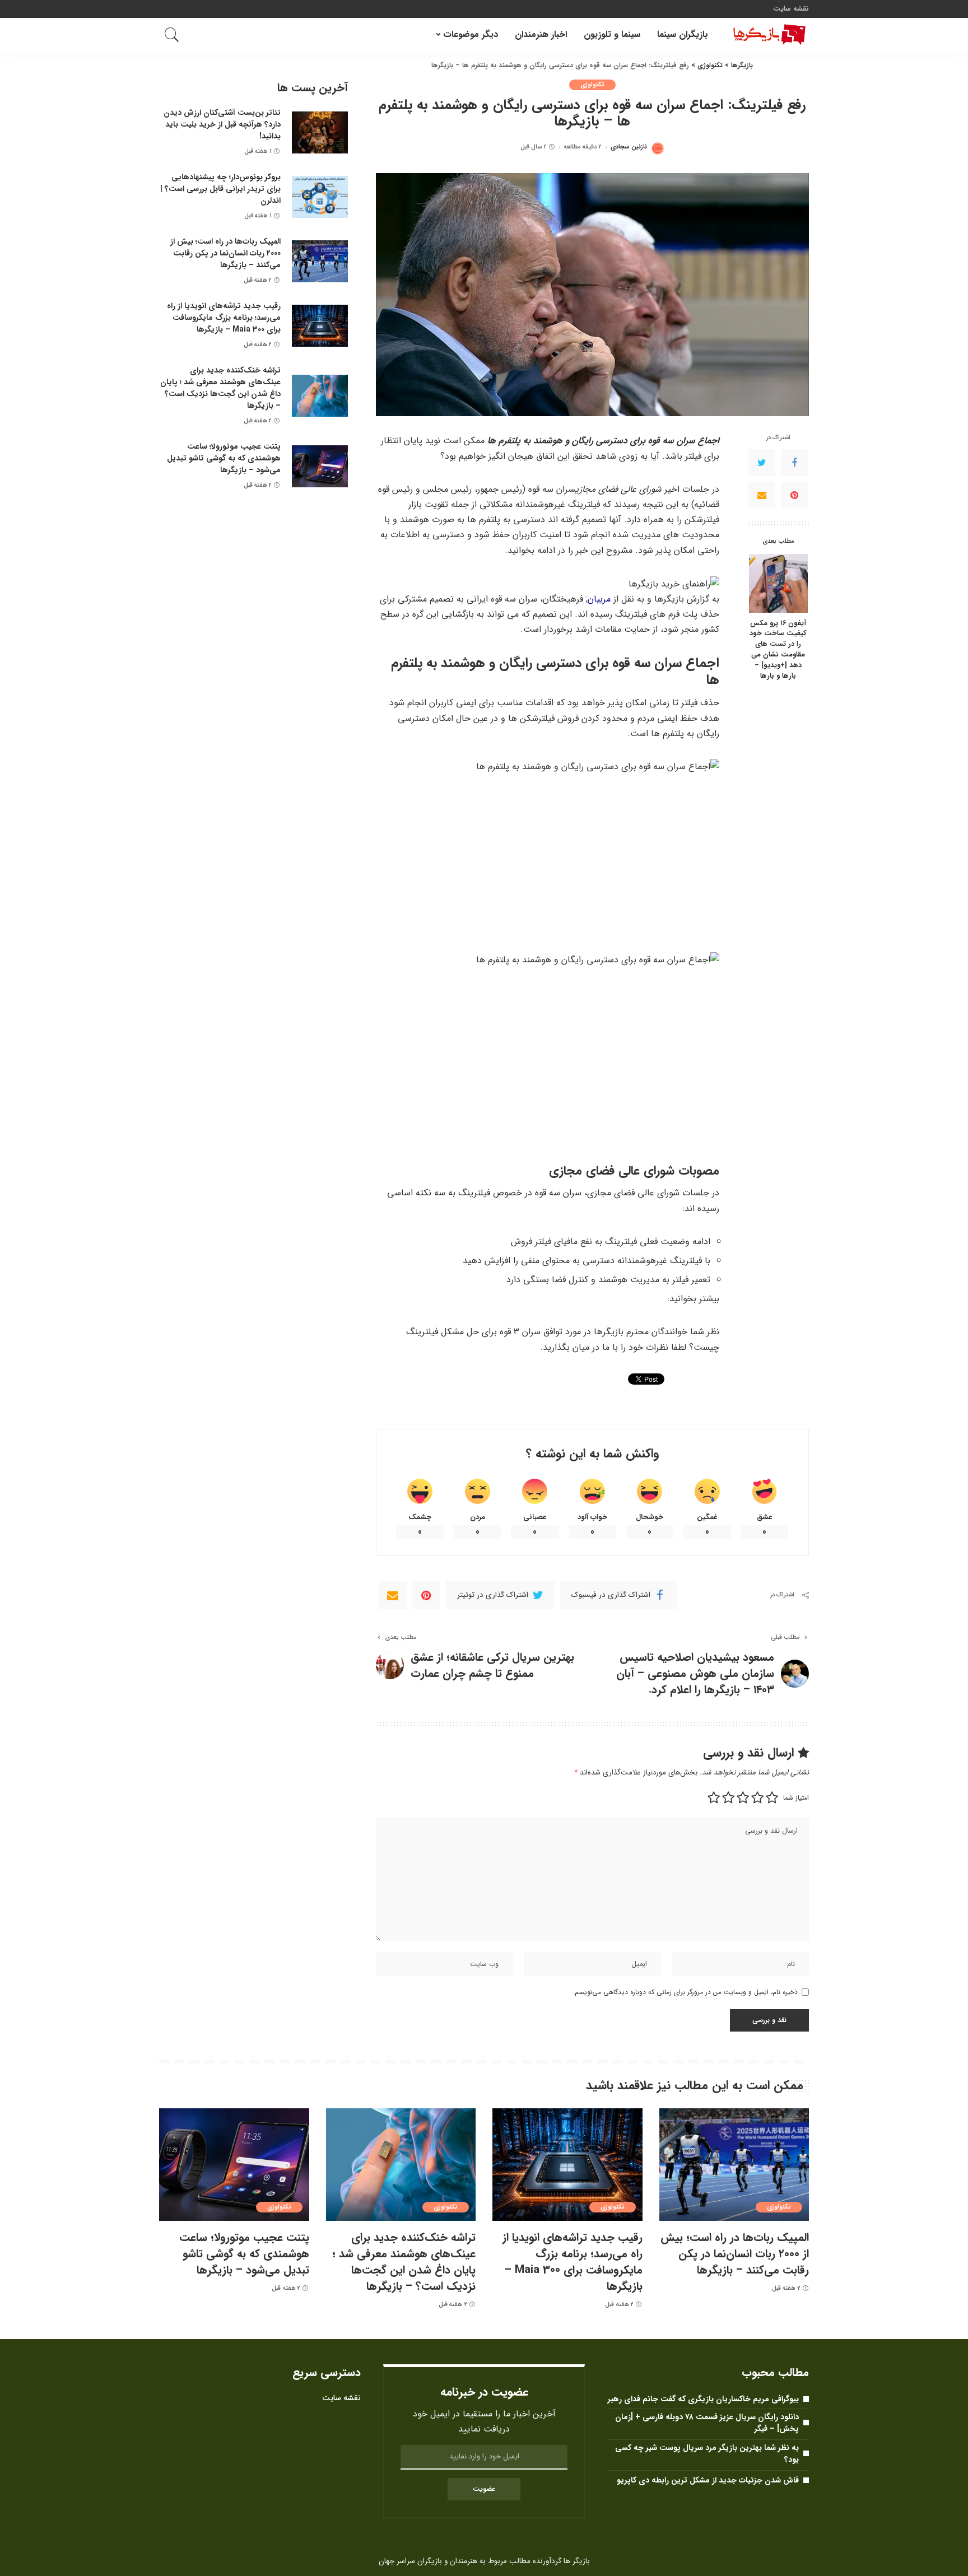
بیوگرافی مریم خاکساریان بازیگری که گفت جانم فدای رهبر (703, 2399)
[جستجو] (172, 35)
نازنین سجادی (629, 147)
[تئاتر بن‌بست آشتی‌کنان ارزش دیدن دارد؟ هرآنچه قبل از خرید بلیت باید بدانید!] (320, 132)
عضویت (484, 2489)
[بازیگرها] (767, 35)
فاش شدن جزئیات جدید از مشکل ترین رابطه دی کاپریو (708, 2480)
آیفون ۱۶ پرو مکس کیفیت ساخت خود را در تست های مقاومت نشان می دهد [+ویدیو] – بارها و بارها (778, 650)
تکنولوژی (592, 85)
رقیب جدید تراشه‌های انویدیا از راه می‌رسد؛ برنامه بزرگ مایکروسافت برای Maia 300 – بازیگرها (224, 318)
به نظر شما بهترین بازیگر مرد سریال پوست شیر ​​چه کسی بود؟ (707, 2454)
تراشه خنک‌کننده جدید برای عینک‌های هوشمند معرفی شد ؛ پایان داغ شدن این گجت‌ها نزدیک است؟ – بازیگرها (220, 388)
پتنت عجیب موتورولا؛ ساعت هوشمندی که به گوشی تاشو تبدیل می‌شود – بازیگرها (224, 458)
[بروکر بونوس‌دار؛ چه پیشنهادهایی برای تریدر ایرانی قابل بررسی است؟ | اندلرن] (320, 197)
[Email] (762, 495)
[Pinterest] (794, 495)
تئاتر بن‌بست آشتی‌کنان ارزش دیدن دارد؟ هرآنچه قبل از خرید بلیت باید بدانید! (222, 124)
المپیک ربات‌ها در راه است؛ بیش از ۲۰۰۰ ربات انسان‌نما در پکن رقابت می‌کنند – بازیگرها (225, 253)
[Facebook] (794, 463)
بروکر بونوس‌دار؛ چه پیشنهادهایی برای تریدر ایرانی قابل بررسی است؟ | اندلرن (221, 189)
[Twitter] (762, 463)
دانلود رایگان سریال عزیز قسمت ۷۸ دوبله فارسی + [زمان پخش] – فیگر (707, 2423)
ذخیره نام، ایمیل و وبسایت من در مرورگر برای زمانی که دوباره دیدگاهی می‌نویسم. (685, 1992)
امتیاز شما (796, 1798)
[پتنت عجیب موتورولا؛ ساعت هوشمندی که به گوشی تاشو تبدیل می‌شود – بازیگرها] (320, 466)
